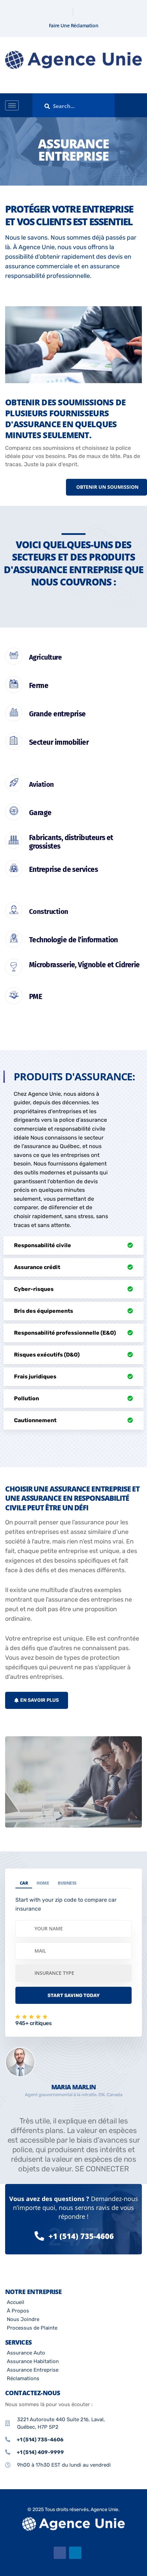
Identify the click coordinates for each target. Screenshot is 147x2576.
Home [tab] (43, 1883)
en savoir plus (39, 1700)
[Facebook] (68, 12)
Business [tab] (67, 1883)
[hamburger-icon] (12, 105)
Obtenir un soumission (107, 487)
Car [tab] (24, 1883)
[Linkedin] (79, 12)
